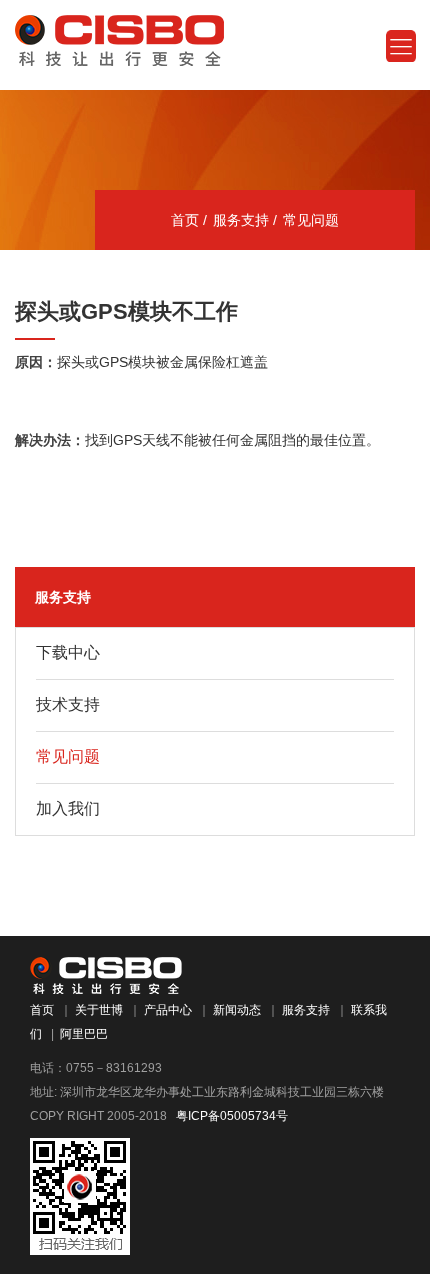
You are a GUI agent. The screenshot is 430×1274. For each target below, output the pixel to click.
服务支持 (241, 220)
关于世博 (99, 1010)
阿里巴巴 (84, 1034)
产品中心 (168, 1010)
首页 (185, 220)
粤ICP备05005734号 (232, 1116)
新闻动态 (237, 1010)
